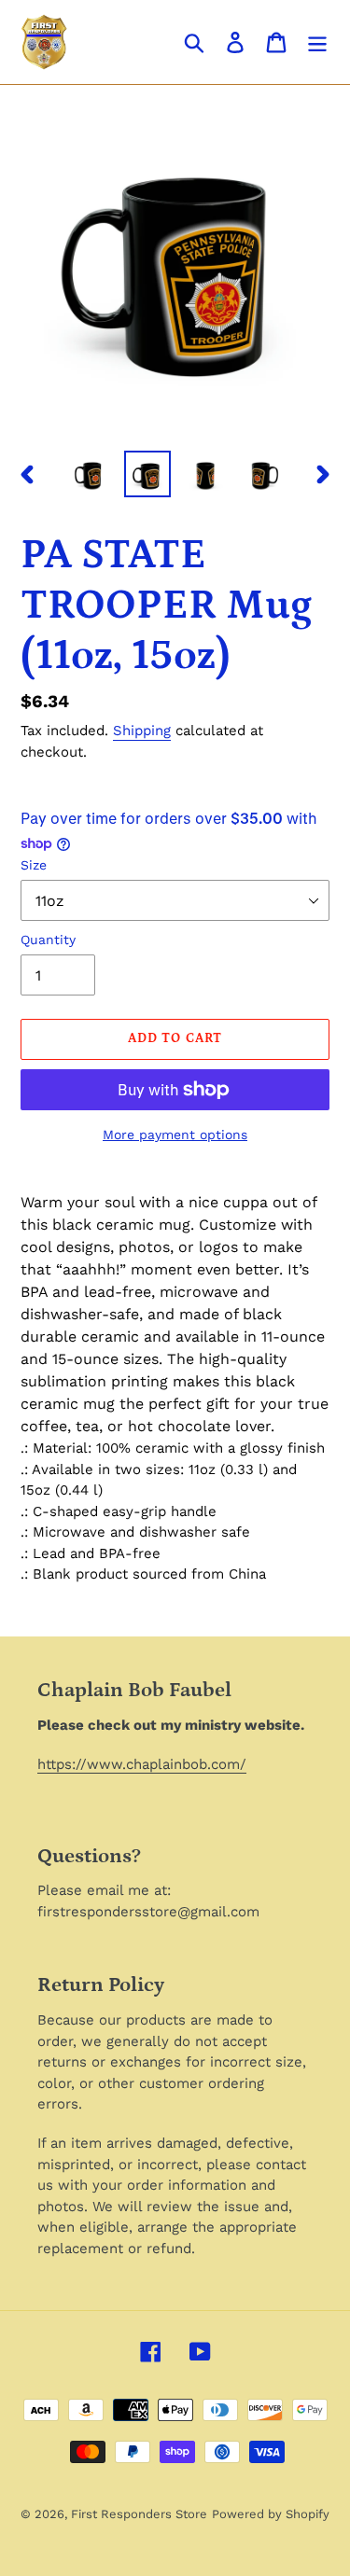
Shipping (142, 731)
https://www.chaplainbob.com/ (142, 1764)
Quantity (48, 940)
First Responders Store (139, 2514)
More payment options (175, 1135)
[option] (90, 474)
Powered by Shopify (271, 2514)
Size (34, 865)
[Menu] (317, 42)
